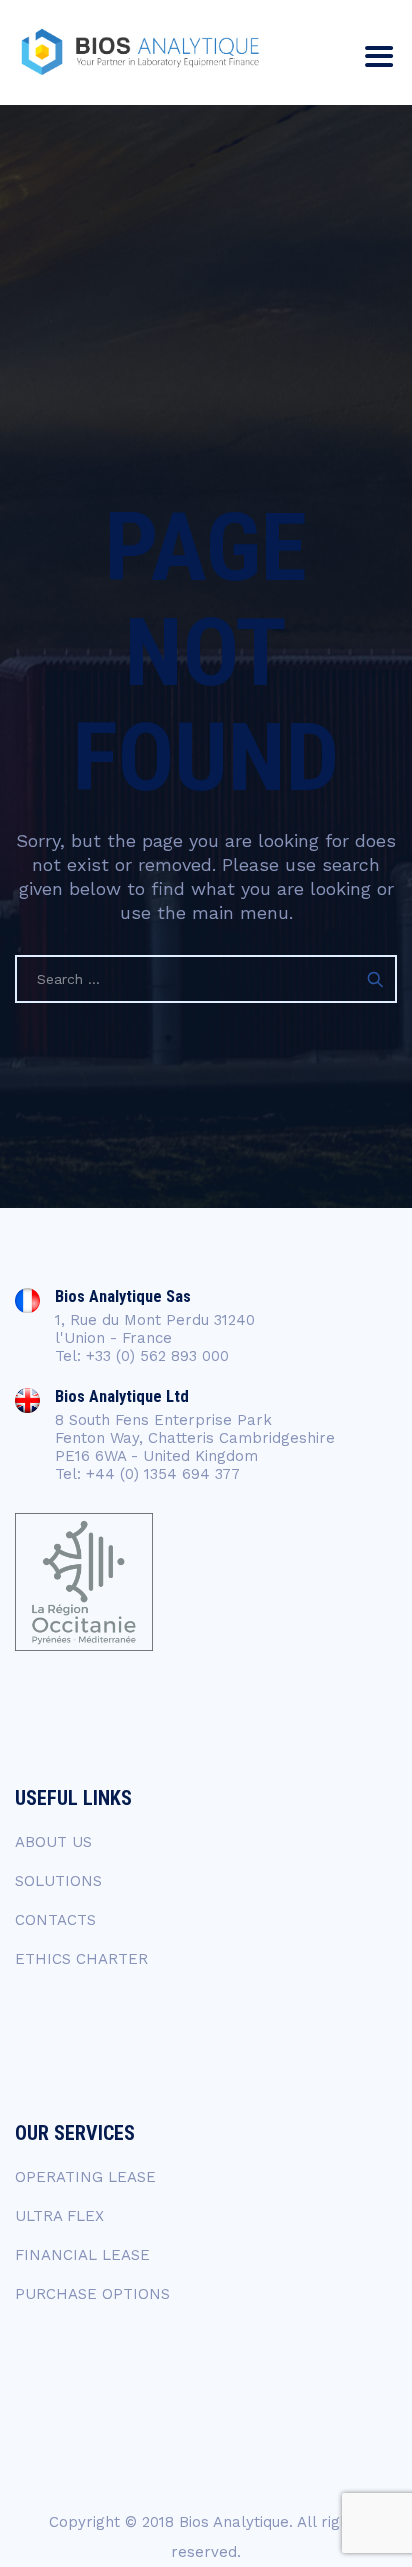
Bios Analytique (234, 2522)
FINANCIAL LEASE (82, 2255)
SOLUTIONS (58, 1881)
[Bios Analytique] (140, 52)
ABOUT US (53, 1842)
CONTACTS (55, 1920)
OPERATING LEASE (85, 2177)
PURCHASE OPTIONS (92, 2294)
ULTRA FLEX (59, 2216)
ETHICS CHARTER (81, 1959)
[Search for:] (206, 979)
